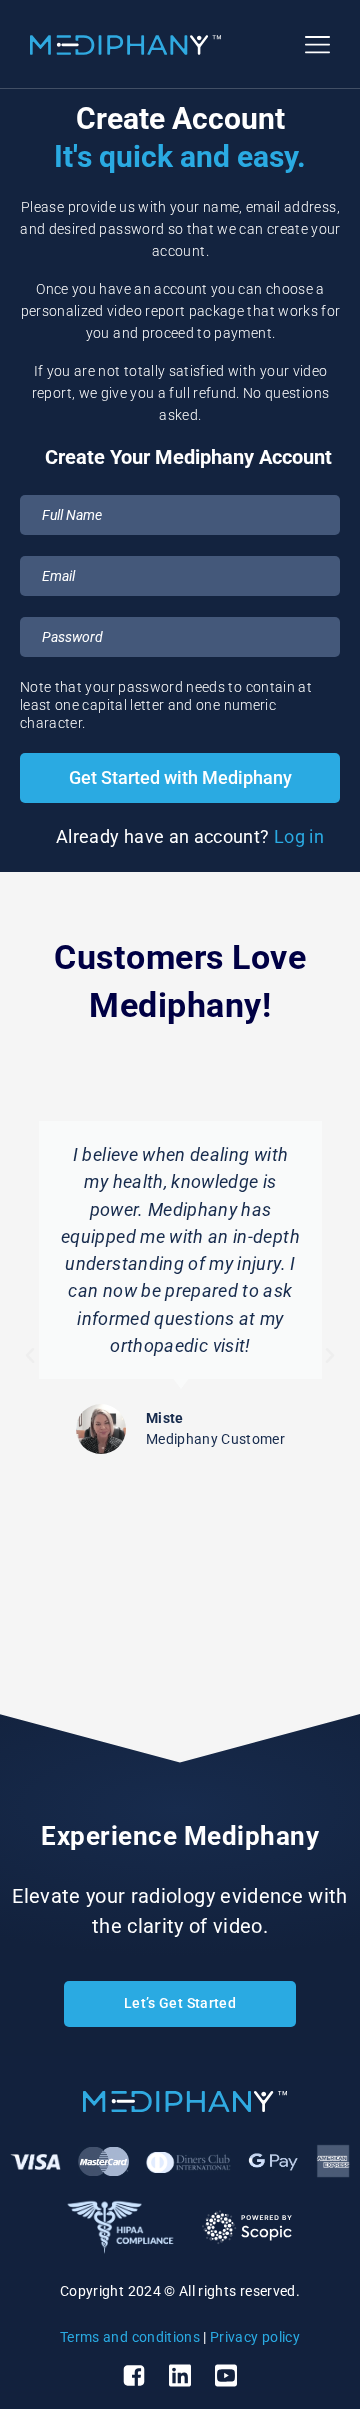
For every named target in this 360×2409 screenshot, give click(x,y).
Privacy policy (255, 2337)
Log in (299, 836)
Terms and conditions (130, 2337)
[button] (30, 1356)
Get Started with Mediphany (180, 777)
